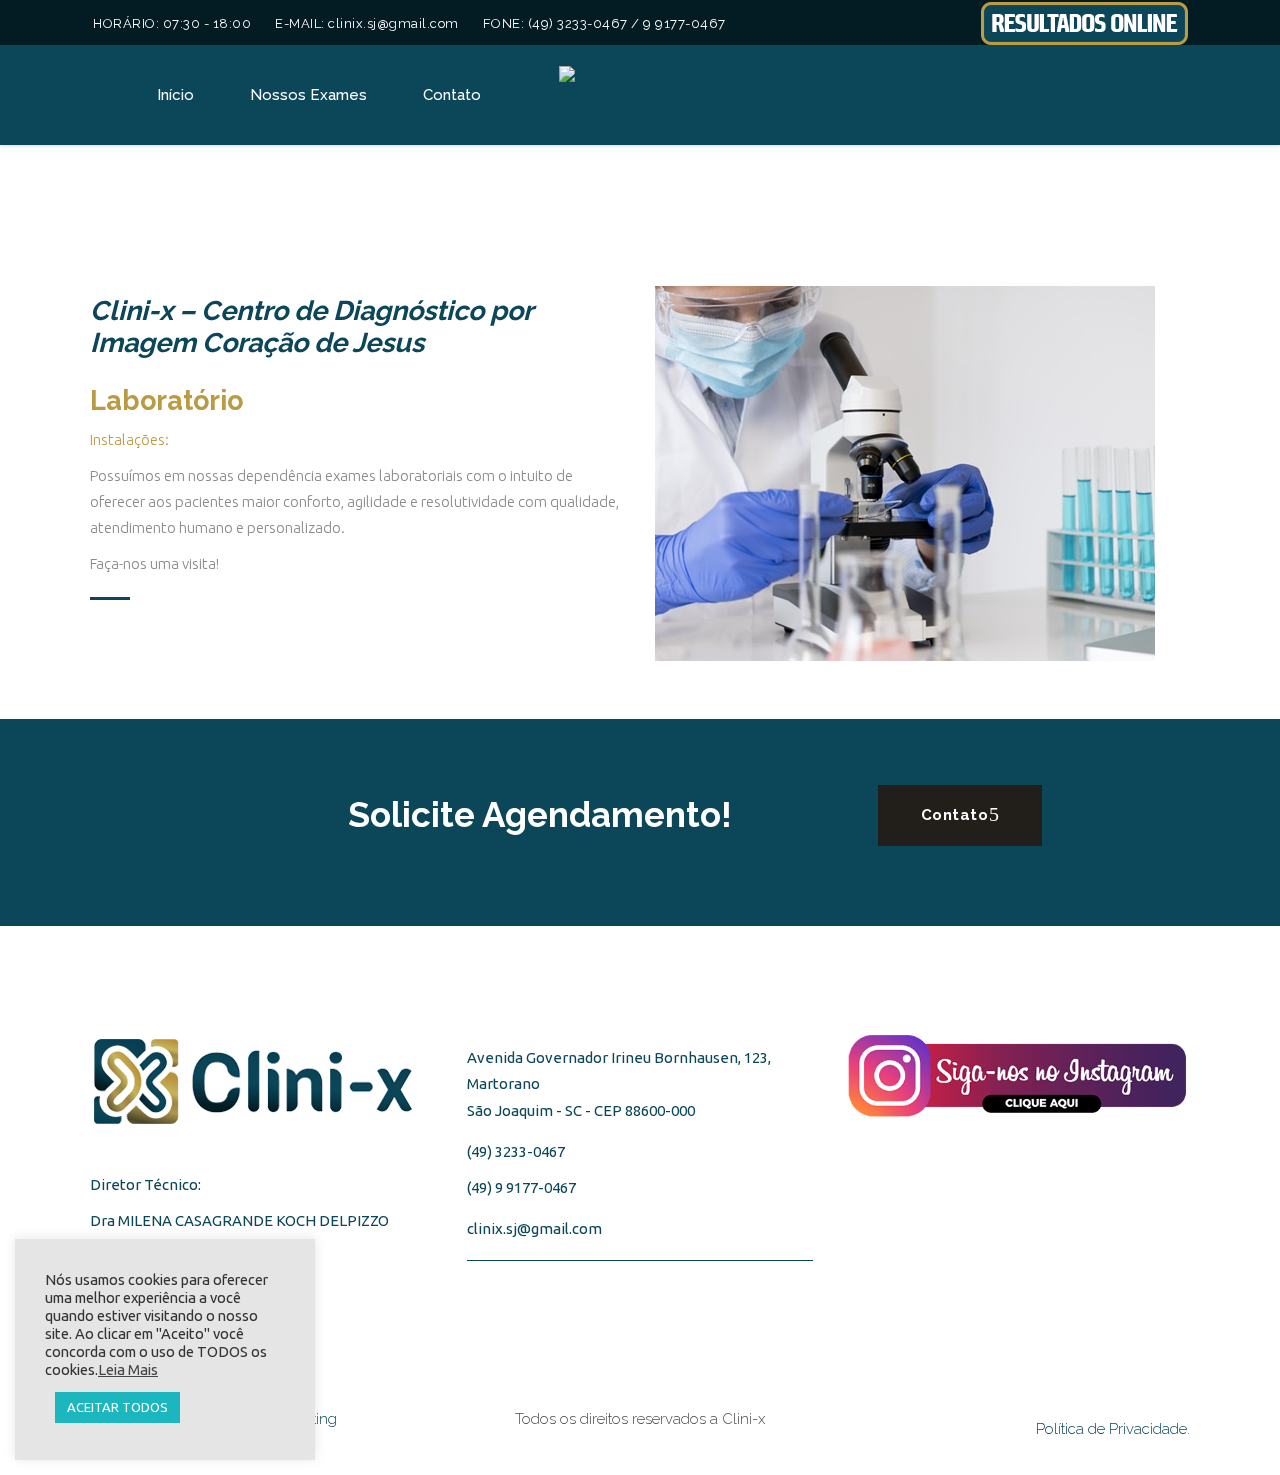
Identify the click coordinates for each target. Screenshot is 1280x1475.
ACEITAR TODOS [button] (117, 1407)
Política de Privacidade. (1113, 1429)
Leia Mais (128, 1369)
